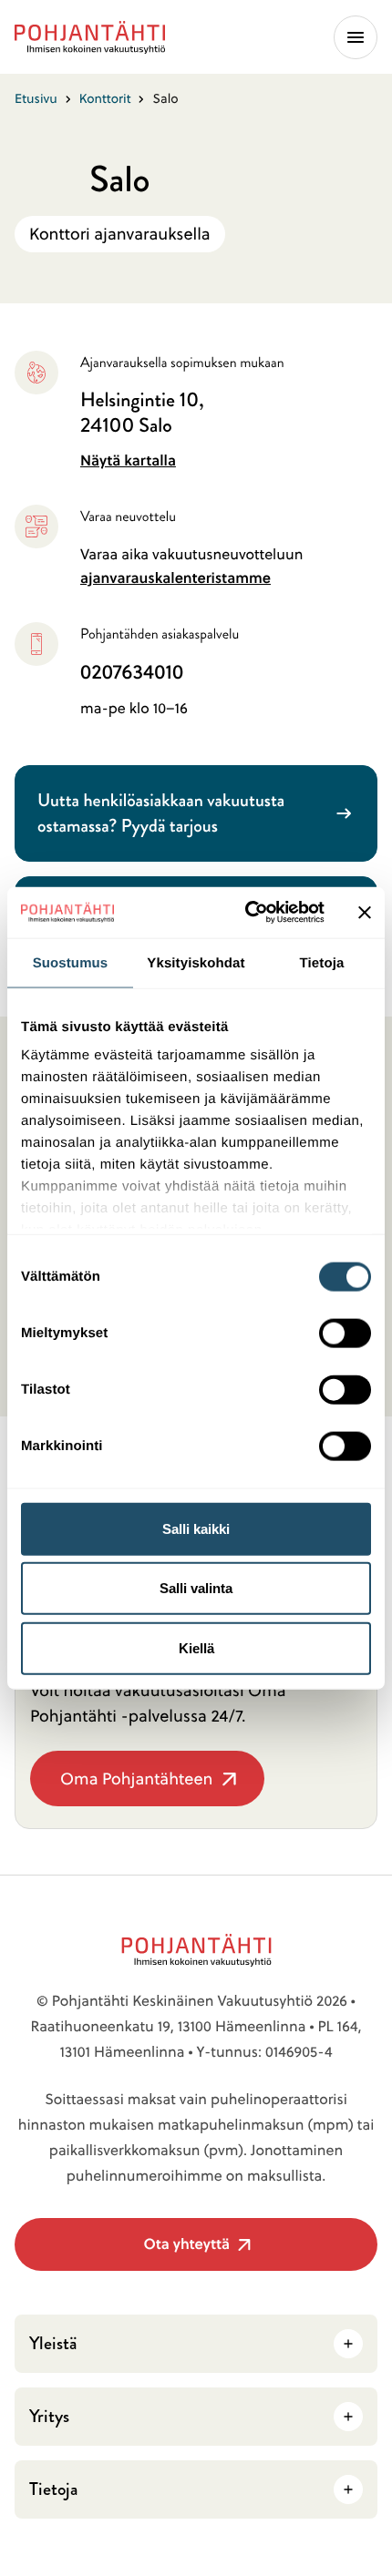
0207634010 (132, 672)
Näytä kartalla (128, 460)
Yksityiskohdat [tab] (196, 962)
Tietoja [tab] (322, 962)
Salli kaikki (196, 1528)
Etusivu (36, 98)
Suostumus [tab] (71, 962)
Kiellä (196, 1647)
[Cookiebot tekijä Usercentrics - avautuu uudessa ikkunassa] (247, 913)
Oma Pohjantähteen (136, 1787)
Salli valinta (196, 1588)
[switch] (345, 1327)
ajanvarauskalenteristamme (175, 578)
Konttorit (105, 98)
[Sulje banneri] (365, 912)
